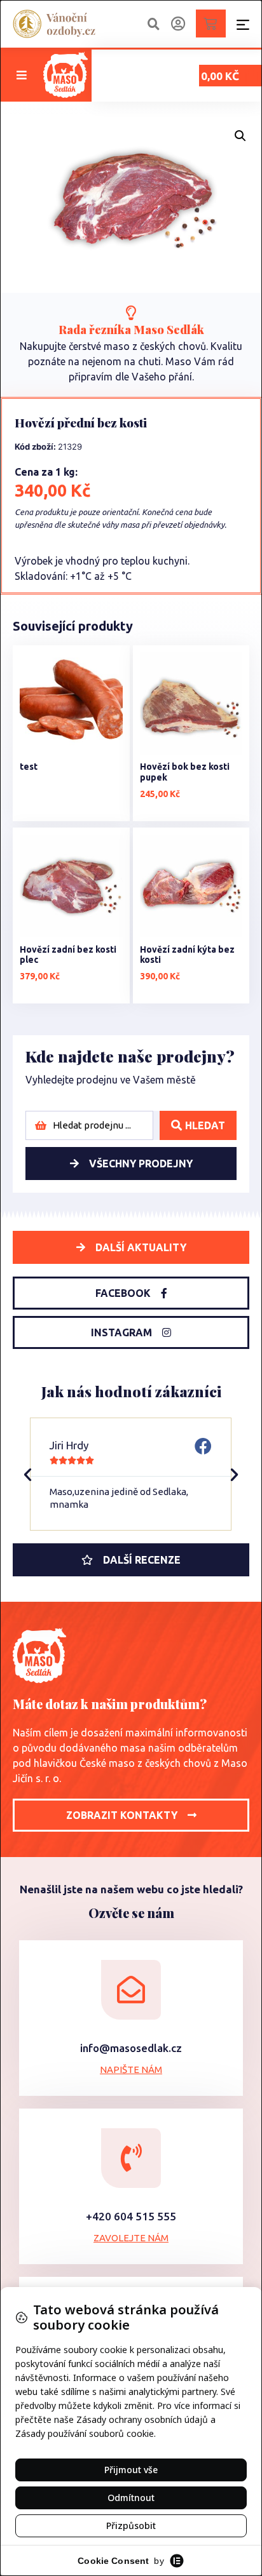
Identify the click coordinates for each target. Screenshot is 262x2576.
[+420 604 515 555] (131, 2158)
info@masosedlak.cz (131, 2048)
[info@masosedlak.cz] (131, 1990)
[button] (22, 75)
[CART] (211, 23)
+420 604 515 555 (131, 2216)
